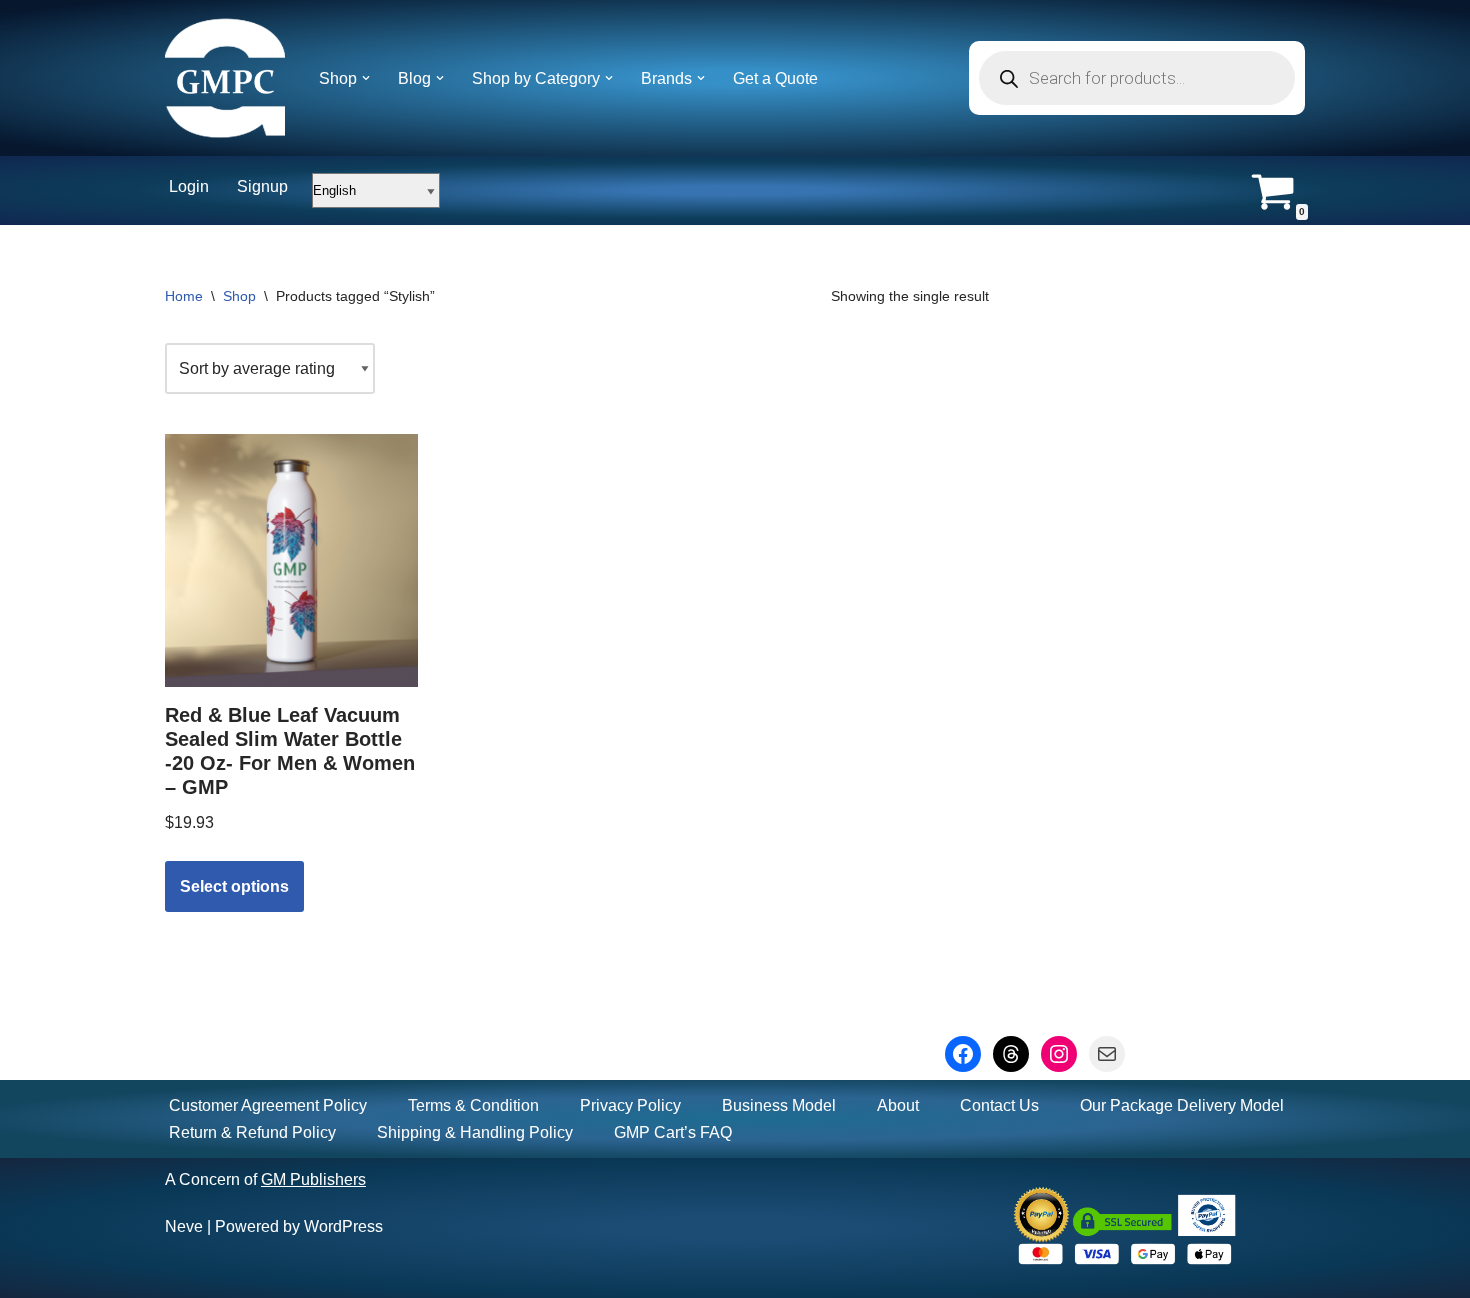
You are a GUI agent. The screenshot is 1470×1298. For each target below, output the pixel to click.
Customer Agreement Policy (268, 1105)
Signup (262, 186)
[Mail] (1107, 1054)
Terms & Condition (473, 1105)
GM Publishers (313, 1179)
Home (184, 296)
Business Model (779, 1105)
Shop (239, 296)
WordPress (343, 1226)
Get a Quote (775, 78)
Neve (184, 1226)
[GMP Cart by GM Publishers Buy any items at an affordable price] (225, 78)
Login (189, 186)
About (898, 1105)
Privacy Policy (630, 1105)
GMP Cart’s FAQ (673, 1132)
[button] (366, 78)
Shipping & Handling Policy (475, 1132)
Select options (234, 886)
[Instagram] (1059, 1054)
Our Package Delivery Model (1182, 1105)
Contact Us (999, 1105)
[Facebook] (963, 1054)
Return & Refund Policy (252, 1132)
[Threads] (1011, 1054)
